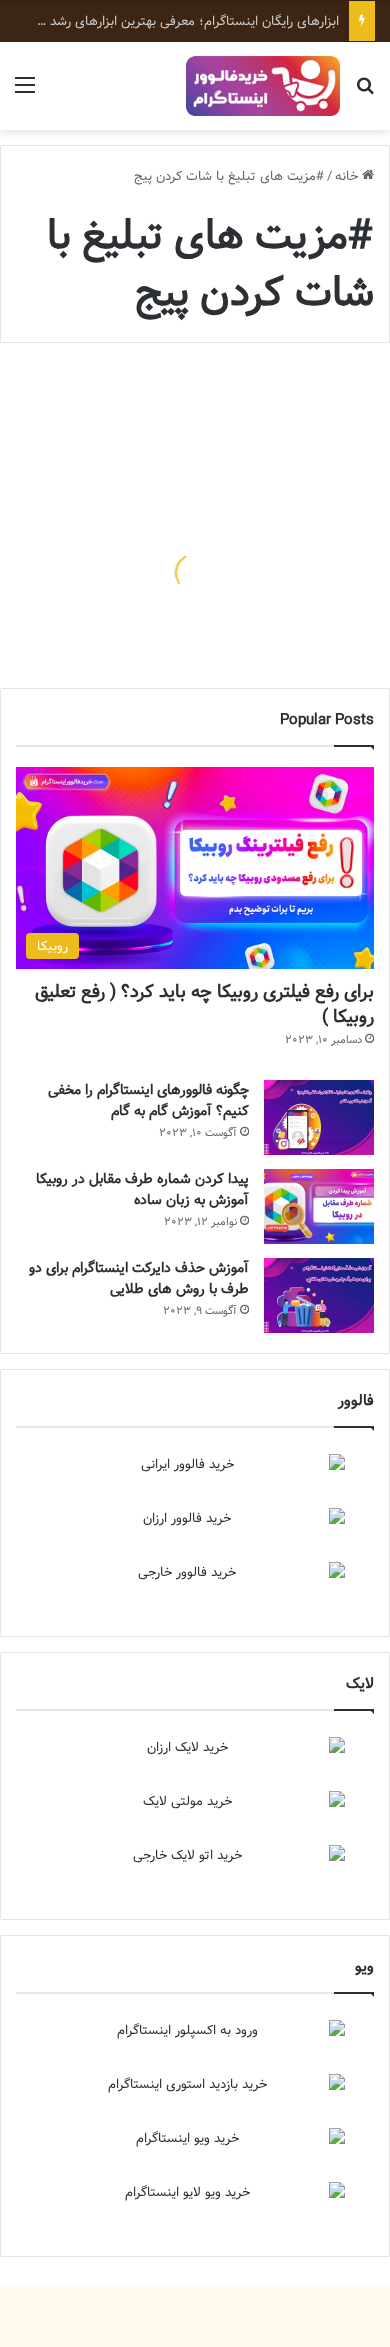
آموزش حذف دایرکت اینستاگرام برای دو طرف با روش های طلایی (139, 1278)
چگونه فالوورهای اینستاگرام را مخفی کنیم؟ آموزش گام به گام (148, 1100)
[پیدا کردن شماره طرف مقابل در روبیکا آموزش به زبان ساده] (319, 1206)
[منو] (25, 93)
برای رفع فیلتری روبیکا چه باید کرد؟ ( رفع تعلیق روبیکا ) (204, 1004)
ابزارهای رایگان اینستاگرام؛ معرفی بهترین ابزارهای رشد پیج (183, 21)
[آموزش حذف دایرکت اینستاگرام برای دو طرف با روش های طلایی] (319, 1295)
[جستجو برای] (365, 93)
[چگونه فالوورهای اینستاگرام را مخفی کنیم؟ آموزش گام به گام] (319, 1117)
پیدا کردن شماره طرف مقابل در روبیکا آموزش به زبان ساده (142, 1189)
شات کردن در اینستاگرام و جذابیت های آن (232, 622)
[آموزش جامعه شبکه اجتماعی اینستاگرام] (263, 86)
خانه (348, 176)
